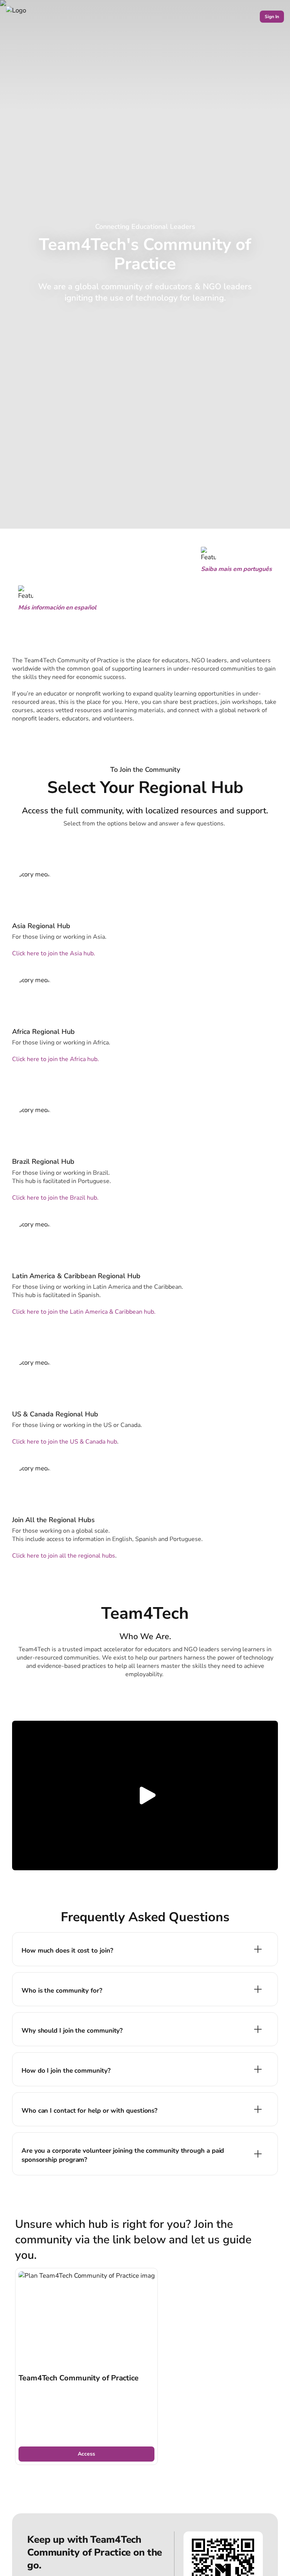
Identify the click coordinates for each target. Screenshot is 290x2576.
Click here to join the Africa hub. (56, 1059)
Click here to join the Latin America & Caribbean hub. (84, 1312)
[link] (86, 2367)
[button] (145, 1795)
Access (86, 2454)
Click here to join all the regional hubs (64, 1556)
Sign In (272, 17)
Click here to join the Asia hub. (54, 953)
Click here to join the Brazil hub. (55, 1198)
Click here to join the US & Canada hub (65, 1442)
